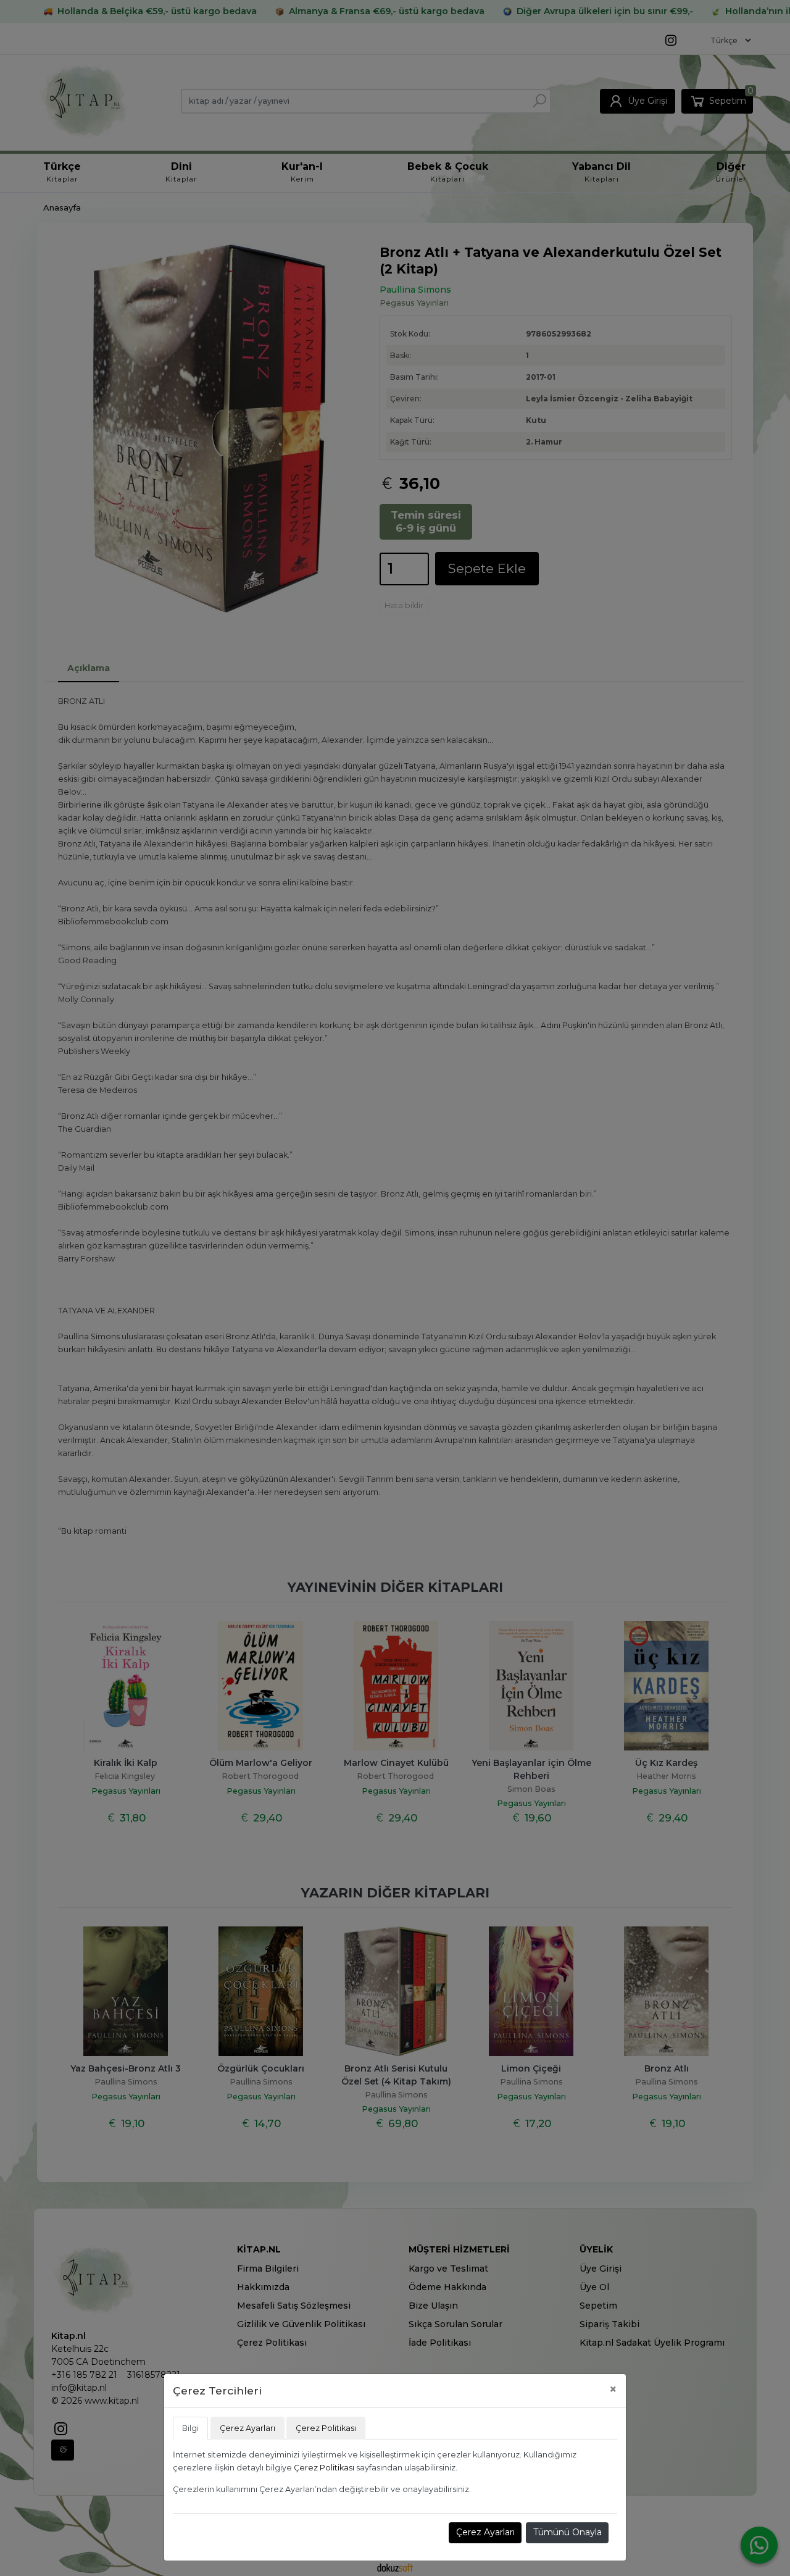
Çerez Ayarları (485, 2532)
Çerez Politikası (324, 2468)
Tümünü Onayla (568, 2532)
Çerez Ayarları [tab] (247, 2428)
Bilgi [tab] (190, 2428)
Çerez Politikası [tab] (326, 2428)
